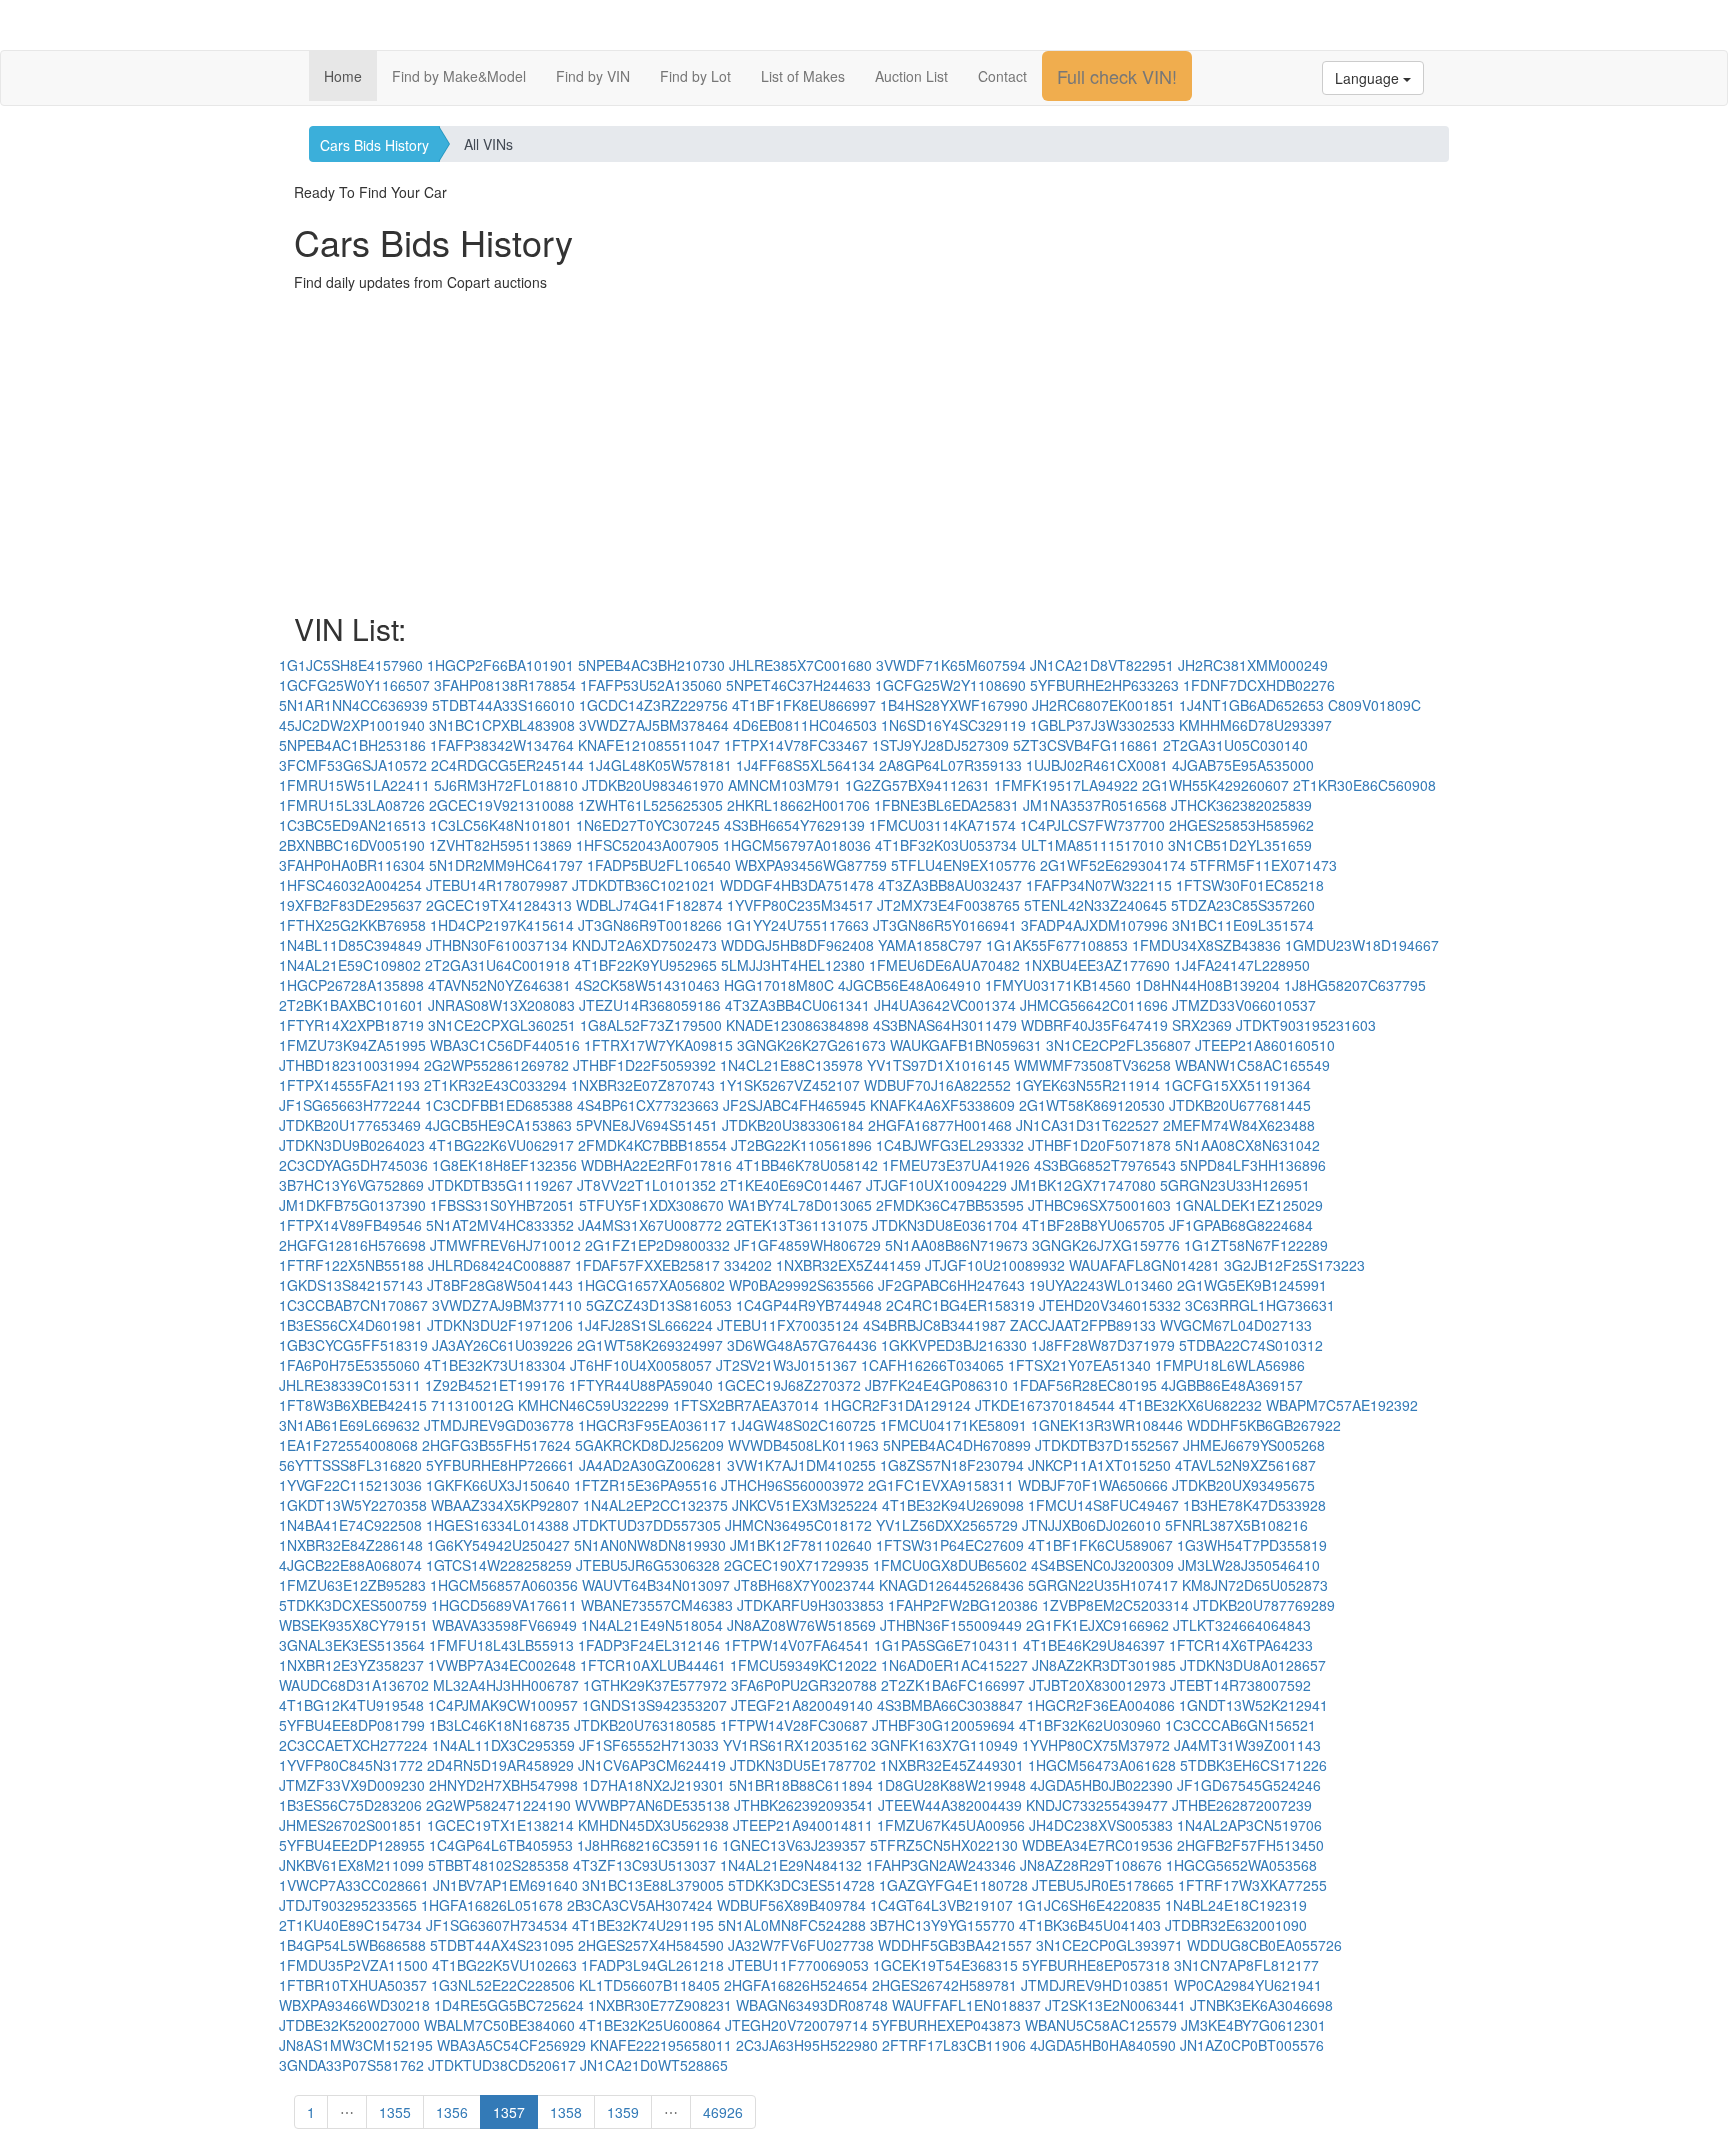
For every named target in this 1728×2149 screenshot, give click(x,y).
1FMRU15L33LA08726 (352, 805)
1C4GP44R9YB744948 (809, 1305)
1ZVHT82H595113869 (500, 845)
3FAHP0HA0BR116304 (352, 865)
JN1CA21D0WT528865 (654, 2065)
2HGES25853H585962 (1241, 825)
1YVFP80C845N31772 (351, 1765)
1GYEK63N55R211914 (1087, 1085)
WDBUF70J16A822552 (937, 1085)
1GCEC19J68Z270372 (789, 1385)
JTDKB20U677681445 (1240, 1105)
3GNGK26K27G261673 (811, 1045)
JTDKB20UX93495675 (1243, 1485)
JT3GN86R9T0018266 (650, 925)
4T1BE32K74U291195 (643, 1925)
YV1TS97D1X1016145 (938, 1065)
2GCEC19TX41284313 (499, 905)
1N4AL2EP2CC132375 (655, 1505)
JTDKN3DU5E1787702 (803, 1765)
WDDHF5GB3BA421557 (955, 1945)
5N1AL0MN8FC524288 (792, 1925)
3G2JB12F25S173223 (1294, 1265)
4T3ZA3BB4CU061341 (797, 1005)
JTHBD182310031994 (349, 1065)
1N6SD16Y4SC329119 (953, 725)
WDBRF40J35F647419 (1094, 1025)
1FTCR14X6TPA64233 (1241, 1645)
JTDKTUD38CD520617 (502, 2065)
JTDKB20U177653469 (350, 1125)
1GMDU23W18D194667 (1362, 945)
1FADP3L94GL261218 (652, 1965)
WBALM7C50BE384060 (499, 2025)
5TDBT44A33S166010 (503, 705)
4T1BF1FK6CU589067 (1100, 1545)
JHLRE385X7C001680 (800, 665)
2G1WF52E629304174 (1113, 865)
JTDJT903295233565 (348, 1905)
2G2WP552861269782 (496, 1065)
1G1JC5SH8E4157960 (351, 665)
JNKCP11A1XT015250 (1099, 1465)
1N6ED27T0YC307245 (648, 825)
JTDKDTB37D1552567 (1107, 1445)
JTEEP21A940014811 (803, 1825)
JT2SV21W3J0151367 (786, 1365)
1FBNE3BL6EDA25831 (946, 805)
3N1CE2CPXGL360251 (502, 1025)
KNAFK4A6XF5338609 (942, 1105)
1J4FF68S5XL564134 (805, 765)
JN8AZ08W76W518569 (801, 1625)
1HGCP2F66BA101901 (500, 665)
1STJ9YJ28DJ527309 (940, 745)
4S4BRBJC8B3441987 (934, 1325)
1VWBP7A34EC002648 (502, 1665)
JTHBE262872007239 (1242, 1805)
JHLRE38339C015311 (350, 1385)
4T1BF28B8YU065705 (1093, 1225)
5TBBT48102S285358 (498, 1865)
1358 (566, 2112)
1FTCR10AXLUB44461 (653, 1665)
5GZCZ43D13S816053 (659, 1305)
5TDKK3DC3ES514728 (801, 1885)
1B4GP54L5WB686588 (352, 1945)
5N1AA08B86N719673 (956, 1245)
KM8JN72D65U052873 (1255, 1585)
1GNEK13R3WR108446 (1107, 1425)
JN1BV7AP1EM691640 (505, 1885)
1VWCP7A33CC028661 (354, 1885)
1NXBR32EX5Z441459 (848, 1265)
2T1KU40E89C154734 (350, 1925)
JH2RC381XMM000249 (1253, 665)
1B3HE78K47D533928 (1254, 1505)
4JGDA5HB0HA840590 (1103, 2045)
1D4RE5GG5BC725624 (509, 2005)
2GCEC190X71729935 (796, 1565)
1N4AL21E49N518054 (652, 1625)
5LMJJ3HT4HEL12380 (793, 965)
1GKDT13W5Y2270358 (353, 1505)
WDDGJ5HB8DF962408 (797, 945)
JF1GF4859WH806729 (807, 1245)
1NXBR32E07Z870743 (643, 1085)
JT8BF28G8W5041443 (500, 1285)
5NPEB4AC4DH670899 (957, 1445)
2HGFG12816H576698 (352, 1245)
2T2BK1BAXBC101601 (351, 1005)
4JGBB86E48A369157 (1232, 1385)
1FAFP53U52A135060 (651, 685)
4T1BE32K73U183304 (495, 1365)
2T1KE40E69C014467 (791, 1185)
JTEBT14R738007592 (1240, 1685)
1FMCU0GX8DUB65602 (950, 1565)
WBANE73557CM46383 (657, 1605)
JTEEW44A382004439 (950, 1805)
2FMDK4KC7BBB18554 (652, 1145)
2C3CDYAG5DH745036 (353, 1165)
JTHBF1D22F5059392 (644, 1065)
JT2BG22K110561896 (801, 1145)
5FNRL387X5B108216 (1236, 1525)
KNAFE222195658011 (661, 2045)
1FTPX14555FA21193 (349, 1085)
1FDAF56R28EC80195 (1084, 1385)
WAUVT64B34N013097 (656, 1585)
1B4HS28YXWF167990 (954, 705)
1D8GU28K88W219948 (951, 1785)
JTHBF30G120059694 (943, 1725)
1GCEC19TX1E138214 (500, 1825)
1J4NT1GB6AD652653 (1251, 705)
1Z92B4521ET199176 (495, 1385)
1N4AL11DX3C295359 (503, 1745)
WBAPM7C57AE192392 (1342, 1405)
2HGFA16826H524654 (796, 1985)
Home (343, 76)
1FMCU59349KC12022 (803, 1665)
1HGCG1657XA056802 (651, 1285)
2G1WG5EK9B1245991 (1252, 1285)
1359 (623, 2112)
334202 (748, 1265)
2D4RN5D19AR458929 (500, 1765)
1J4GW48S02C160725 (803, 1425)
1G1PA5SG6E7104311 (946, 1645)
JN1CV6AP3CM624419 (652, 1765)
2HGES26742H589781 (944, 1985)
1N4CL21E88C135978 (791, 1065)
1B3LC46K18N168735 (499, 1725)
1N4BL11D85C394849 (350, 945)
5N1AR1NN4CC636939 (353, 705)
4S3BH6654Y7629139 (794, 825)
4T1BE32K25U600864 (650, 2025)
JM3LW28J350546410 (1249, 1565)
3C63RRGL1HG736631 (1260, 1305)
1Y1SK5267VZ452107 (789, 1085)
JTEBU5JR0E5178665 (1103, 1885)
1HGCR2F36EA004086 (1101, 1705)
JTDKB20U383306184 (793, 1125)
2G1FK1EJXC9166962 (1097, 1625)
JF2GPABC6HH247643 (951, 1285)
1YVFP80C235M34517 (800, 905)
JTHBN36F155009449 (951, 1625)
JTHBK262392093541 (804, 1805)
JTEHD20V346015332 (1110, 1305)
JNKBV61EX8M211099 (351, 1865)
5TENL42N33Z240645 (1095, 905)
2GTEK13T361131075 (797, 1225)
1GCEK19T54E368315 (945, 1965)
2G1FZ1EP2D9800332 (657, 1245)
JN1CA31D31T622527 (1087, 1125)
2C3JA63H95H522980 (807, 2045)
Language (1369, 78)
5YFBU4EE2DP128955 (352, 1845)
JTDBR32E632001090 (1236, 1925)
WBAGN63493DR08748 (812, 2005)
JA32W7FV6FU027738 (801, 1945)
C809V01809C (1374, 705)
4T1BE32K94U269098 (953, 1505)
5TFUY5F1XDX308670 (651, 1205)
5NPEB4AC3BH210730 (651, 665)
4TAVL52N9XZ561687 (1245, 1465)
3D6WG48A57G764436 (802, 1345)
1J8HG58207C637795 (1355, 985)
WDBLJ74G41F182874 (649, 905)
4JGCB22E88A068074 (350, 1565)
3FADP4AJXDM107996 (1094, 925)
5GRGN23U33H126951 (1235, 1185)
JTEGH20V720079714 (796, 2025)
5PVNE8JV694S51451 (647, 1125)
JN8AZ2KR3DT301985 (1104, 1665)
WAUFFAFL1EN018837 (966, 2005)
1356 (452, 2112)
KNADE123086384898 (797, 1025)
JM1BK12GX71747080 (1083, 1185)
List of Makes (803, 76)
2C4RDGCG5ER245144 (507, 765)
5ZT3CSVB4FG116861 (1086, 745)
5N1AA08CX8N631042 (1247, 1145)
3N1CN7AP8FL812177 (1246, 1965)
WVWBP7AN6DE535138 (652, 1805)
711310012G (472, 1405)
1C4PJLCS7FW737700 (1092, 825)
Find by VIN (593, 76)
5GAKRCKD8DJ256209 (649, 1445)
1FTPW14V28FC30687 (794, 1725)
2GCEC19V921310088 (501, 805)
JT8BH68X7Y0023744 (804, 1585)
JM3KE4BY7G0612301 (1253, 2025)
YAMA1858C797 (930, 945)
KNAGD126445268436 (951, 1585)
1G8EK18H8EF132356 (504, 1165)
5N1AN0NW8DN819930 (650, 1545)
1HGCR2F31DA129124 (897, 1405)
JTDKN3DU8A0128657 (1253, 1665)
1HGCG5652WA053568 (1241, 1865)
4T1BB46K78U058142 (807, 1165)
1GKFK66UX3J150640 (498, 1485)
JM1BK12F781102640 (801, 1545)
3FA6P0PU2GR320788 (804, 1685)
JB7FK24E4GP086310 (936, 1385)
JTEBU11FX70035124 (788, 1325)
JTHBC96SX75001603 (1099, 1205)
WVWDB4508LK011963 (803, 1445)
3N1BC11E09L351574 (1243, 925)
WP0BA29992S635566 (801, 1285)
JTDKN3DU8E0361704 (945, 1225)
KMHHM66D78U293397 (1255, 725)
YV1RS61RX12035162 (795, 1745)
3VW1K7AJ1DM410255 (801, 1465)
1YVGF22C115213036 (350, 1485)
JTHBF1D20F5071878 (1099, 1145)
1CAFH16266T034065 (932, 1365)
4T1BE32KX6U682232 (1190, 1405)
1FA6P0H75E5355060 (349, 1365)
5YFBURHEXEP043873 (946, 2025)
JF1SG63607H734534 (497, 1925)
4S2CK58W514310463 (647, 985)
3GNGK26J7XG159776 (1106, 1245)
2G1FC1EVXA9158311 (941, 1485)
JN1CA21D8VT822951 (1102, 665)
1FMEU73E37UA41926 (956, 1165)
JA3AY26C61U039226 (502, 1345)
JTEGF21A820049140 (802, 1705)
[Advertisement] (894, 452)
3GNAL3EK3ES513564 (352, 1645)
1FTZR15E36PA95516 (645, 1485)
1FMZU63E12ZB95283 (352, 1585)
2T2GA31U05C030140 (1235, 745)
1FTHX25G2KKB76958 (352, 925)
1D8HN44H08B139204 (1207, 985)
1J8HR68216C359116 (647, 1845)
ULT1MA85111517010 (1092, 845)
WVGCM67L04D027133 (1236, 1325)
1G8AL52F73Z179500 (651, 1025)
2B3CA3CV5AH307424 (640, 1905)
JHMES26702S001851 (351, 1825)
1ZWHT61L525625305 (650, 805)
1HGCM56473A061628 (1102, 1765)
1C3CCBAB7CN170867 (353, 1305)
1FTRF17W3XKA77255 (1252, 1885)
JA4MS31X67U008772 (650, 1225)
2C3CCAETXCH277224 (353, 1745)
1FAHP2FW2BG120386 (963, 1605)
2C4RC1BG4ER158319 (960, 1305)
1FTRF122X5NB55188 (351, 1265)
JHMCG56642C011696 (1094, 1005)
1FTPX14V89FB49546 (350, 1225)
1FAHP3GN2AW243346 (941, 1865)
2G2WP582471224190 (498, 1805)
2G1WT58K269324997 (650, 1345)
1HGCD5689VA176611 (504, 1605)
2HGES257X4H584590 (651, 1945)
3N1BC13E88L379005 (653, 1885)
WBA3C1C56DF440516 (505, 1045)
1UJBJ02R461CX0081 (1097, 765)
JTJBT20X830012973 (1097, 1685)
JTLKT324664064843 (1242, 1625)
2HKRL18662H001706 (798, 805)
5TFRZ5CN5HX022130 (944, 1845)
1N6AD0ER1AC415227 (954, 1665)
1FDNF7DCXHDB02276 (1259, 685)
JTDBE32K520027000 (349, 2025)
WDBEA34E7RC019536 (1097, 1845)
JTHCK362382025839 (1241, 805)
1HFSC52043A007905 (647, 845)
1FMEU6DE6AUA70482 (944, 965)
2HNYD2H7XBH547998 (503, 1785)
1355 (395, 2112)
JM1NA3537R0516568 (1095, 805)
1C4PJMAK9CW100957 (503, 1705)
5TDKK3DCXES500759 (353, 1605)
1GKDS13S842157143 (351, 1285)
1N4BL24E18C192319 (1236, 1905)
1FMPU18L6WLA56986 (1230, 1365)
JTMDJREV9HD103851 (1095, 1985)
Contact (1002, 76)
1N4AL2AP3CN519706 (1249, 1825)
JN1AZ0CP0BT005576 (1252, 2045)
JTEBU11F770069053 (798, 1965)
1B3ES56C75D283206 (350, 1805)
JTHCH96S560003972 (792, 1485)
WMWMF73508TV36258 (1092, 1065)
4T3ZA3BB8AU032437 (950, 885)
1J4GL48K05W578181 (660, 765)
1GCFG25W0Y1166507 (354, 685)
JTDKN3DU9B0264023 (352, 1145)
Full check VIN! (1117, 76)
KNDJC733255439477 (1097, 1805)
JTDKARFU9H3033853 (810, 1605)
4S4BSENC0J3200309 (1102, 1565)
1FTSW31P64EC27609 (950, 1545)
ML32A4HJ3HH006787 (506, 1685)
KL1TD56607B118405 (649, 1985)
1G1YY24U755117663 (797, 925)
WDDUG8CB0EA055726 (1264, 1945)
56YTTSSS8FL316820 (350, 1465)
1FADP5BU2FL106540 (659, 865)
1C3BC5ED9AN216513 (352, 825)
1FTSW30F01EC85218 (1250, 885)
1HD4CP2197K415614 (502, 925)
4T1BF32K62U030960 (1090, 1725)
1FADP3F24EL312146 (649, 1645)
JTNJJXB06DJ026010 (1091, 1525)
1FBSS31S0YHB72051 (502, 1205)
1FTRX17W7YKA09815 (658, 1045)
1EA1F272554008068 (348, 1445)
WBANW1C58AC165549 (1252, 1065)
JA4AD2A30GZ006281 (651, 1465)
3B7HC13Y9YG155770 (942, 1925)
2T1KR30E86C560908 (1364, 785)
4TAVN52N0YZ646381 (499, 985)
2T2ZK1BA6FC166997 (953, 1685)
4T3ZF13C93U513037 (644, 1865)
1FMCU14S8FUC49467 (1103, 1505)
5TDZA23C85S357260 (1243, 905)
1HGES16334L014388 (497, 1525)
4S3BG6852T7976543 (1105, 1165)
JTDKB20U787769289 (1264, 1605)
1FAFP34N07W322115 (1099, 885)
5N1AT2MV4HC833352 (500, 1225)
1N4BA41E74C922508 (350, 1525)
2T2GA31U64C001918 (497, 965)
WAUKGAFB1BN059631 (966, 1045)
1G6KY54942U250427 (498, 1545)
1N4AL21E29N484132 (791, 1865)
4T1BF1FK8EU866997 (804, 705)
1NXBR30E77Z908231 (660, 2005)
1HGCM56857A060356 (504, 1585)
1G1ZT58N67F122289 (1256, 1245)
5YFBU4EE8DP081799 (352, 1725)
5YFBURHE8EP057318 (1096, 1965)
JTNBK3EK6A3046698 (1261, 2005)
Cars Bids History (374, 145)
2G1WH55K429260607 (1215, 785)
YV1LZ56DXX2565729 (947, 1525)
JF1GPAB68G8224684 (1241, 1225)
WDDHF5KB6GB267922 (1264, 1425)
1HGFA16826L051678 (492, 1905)
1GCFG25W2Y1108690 (950, 685)
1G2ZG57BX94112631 (917, 785)
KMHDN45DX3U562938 (653, 1825)
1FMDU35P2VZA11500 (353, 1965)
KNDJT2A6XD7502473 (644, 945)
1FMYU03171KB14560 (1058, 985)
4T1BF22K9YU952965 (645, 965)
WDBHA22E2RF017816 (656, 1165)
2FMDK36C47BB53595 (950, 1205)
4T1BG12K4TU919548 (351, 1705)
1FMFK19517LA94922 (1066, 785)
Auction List (911, 76)
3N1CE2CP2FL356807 (1118, 1045)
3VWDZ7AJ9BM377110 (507, 1305)
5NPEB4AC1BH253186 (352, 745)
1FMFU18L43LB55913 (501, 1645)
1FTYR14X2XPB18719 (351, 1025)
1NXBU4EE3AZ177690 (1097, 965)
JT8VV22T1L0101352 (646, 1185)
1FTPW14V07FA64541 (797, 1645)
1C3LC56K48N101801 (501, 825)
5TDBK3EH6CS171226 (1253, 1765)
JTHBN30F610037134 (497, 945)
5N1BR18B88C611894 (801, 1785)
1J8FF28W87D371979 (1103, 1345)
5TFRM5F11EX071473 (1263, 865)
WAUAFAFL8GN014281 (1144, 1265)
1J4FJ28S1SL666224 (645, 1325)
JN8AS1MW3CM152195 (356, 2045)
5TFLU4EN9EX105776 (963, 865)
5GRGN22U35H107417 (1103, 1585)
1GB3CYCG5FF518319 (353, 1345)
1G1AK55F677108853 (1057, 945)
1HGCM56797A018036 (797, 845)
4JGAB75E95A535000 (1243, 765)
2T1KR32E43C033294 (495, 1085)
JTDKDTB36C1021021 (644, 885)
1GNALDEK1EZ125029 (1249, 1205)
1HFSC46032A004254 (350, 885)
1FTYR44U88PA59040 (641, 1385)
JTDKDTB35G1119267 (500, 1185)
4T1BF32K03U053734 (946, 845)
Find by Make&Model (459, 76)
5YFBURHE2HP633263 (1104, 685)
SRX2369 (1202, 1025)
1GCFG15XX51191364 (1237, 1085)
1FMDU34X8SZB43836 (1206, 945)
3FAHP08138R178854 (505, 685)
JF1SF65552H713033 (649, 1745)
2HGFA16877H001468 (940, 1125)
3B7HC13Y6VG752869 (351, 1185)
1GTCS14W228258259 (499, 1565)
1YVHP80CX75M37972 (1096, 1745)
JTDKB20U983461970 (653, 785)
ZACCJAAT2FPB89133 (1083, 1325)
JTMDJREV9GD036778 (499, 1425)
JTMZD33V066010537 (1244, 1005)
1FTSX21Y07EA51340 (1079, 1365)
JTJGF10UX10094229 (936, 1185)
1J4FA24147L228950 (1242, 965)
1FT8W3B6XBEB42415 (353, 1405)
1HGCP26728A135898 (351, 985)
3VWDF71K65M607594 (951, 665)
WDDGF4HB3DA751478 (797, 885)
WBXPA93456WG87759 (811, 865)
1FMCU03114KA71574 (942, 825)
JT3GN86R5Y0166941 (945, 925)
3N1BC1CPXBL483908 (502, 725)
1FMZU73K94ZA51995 (352, 1045)
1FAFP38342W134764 (502, 745)
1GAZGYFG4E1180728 (953, 1885)
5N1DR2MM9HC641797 (506, 865)
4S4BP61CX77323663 (648, 1105)
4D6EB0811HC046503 (805, 725)
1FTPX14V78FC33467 (796, 745)
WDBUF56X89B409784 (791, 1905)
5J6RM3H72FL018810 (506, 785)
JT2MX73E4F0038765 (948, 905)
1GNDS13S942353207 (654, 1705)
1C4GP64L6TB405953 (501, 1845)
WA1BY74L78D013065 (800, 1205)
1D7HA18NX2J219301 (653, 1785)
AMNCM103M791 (784, 785)
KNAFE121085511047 (649, 745)
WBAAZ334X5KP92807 (505, 1505)
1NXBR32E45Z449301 (952, 1765)
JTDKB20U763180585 (645, 1725)
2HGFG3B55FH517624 (496, 1445)
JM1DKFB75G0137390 (352, 1205)
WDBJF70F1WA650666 (1093, 1485)
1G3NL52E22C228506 (503, 1985)
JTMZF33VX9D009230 (352, 1785)
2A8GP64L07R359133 (950, 765)
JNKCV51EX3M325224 (805, 1505)
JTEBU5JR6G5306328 (648, 1565)
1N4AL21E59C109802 (350, 965)
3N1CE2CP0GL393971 (1109, 1945)
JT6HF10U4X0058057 (641, 1365)
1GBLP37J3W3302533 (1102, 725)
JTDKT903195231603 (1306, 1025)
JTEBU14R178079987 (497, 885)
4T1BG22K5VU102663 (504, 1965)
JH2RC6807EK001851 (1103, 705)
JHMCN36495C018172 (798, 1525)
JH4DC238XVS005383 (1101, 1825)
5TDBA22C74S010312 (1251, 1345)
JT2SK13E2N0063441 (1115, 2005)
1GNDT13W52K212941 (1253, 1705)
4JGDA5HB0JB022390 (1101, 1785)
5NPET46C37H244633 (798, 685)
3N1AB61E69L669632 (349, 1425)
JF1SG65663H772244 (350, 1105)
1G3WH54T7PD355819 (1252, 1545)
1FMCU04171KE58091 (953, 1425)
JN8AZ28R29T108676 (1091, 1865)
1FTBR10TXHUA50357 (353, 1985)
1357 (509, 2112)
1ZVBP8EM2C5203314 (1115, 1605)
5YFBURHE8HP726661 (500, 1465)
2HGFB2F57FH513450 (1250, 1845)
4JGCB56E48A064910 (909, 985)
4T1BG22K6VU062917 (501, 1145)
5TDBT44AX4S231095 (502, 1945)
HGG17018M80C (779, 985)
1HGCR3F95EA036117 (652, 1425)
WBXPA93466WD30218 (354, 2005)
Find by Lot (695, 76)
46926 (723, 2112)
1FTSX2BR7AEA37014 (746, 1405)
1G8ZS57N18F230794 (952, 1465)
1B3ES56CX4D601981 (351, 1325)
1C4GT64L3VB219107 (941, 1905)
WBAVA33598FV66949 (504, 1625)
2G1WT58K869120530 (1092, 1105)
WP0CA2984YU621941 (1248, 1985)
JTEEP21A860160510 (1265, 1045)
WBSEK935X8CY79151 (353, 1625)
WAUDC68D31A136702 (354, 1685)
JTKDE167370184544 (1045, 1405)
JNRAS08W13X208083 (501, 1005)
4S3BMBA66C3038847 (950, 1705)
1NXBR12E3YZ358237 (351, 1665)
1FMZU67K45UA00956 (951, 1825)
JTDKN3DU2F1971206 (500, 1325)
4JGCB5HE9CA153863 (498, 1125)
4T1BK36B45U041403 (1090, 1925)
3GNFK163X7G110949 (944, 1745)
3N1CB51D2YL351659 (1240, 845)
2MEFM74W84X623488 (1239, 1125)
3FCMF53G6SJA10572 (353, 765)
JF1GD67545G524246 (1249, 1785)
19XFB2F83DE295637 (350, 905)
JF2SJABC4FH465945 (794, 1105)
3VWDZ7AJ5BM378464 (654, 725)
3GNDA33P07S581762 (351, 2065)
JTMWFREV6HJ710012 (505, 1245)
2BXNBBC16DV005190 (352, 845)
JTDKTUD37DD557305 (647, 1525)
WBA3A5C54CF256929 (511, 2045)
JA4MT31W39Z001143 (1247, 1745)
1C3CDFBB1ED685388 (499, 1105)
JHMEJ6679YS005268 (1254, 1445)
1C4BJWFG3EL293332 (950, 1145)
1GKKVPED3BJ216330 (954, 1345)
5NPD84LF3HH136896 (1253, 1165)
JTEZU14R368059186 (650, 1005)
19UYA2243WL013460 (1101, 1285)
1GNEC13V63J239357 (794, 1845)
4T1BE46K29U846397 (1094, 1645)
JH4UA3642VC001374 (945, 1005)
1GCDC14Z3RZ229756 (653, 705)
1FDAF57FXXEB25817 (647, 1265)
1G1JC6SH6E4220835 (1089, 1905)
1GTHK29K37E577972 (655, 1685)
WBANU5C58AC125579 (1101, 2025)
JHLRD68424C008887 (499, 1265)
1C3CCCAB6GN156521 (1240, 1725)
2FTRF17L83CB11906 (954, 2045)
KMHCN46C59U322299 (593, 1405)
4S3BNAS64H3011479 (945, 1025)
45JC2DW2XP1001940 (352, 725)
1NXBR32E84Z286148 (351, 1545)
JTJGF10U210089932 (995, 1265)
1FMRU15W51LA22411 (354, 785)
